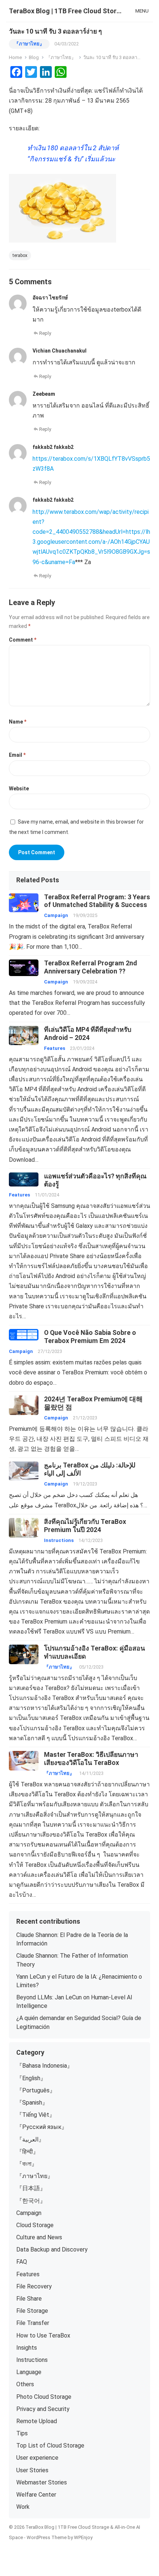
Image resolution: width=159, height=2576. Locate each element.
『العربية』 (30, 2139)
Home (15, 57)
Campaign (56, 915)
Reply (45, 333)
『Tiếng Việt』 (36, 2115)
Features (55, 1048)
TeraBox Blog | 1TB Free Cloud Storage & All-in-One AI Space (65, 11)
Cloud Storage (35, 2225)
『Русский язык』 (42, 2127)
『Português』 (36, 2090)
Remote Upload (37, 2421)
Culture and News (39, 2237)
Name (18, 722)
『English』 (31, 2078)
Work (23, 2507)
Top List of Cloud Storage (50, 2446)
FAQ (22, 2262)
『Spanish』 (32, 2103)
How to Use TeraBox (43, 2335)
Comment (23, 640)
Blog (34, 57)
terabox (20, 255)
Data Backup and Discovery (52, 2249)
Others (25, 2384)
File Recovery (34, 2286)
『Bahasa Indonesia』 (45, 2066)
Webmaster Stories (42, 2482)
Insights (27, 2348)
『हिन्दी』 (28, 2152)
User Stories (32, 2470)
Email (17, 755)
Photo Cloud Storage (44, 2397)
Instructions (59, 1540)
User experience (37, 2458)
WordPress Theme (47, 2537)
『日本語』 (31, 2188)
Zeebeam (44, 394)
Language (29, 2372)
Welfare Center (36, 2495)
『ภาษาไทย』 (29, 44)
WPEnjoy (83, 2537)
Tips (22, 2433)
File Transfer (33, 2323)
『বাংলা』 (27, 2164)
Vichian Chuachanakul (60, 351)
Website (19, 789)
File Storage (32, 2311)
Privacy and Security (43, 2409)
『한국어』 (31, 2201)
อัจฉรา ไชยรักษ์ (50, 298)
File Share (29, 2299)
